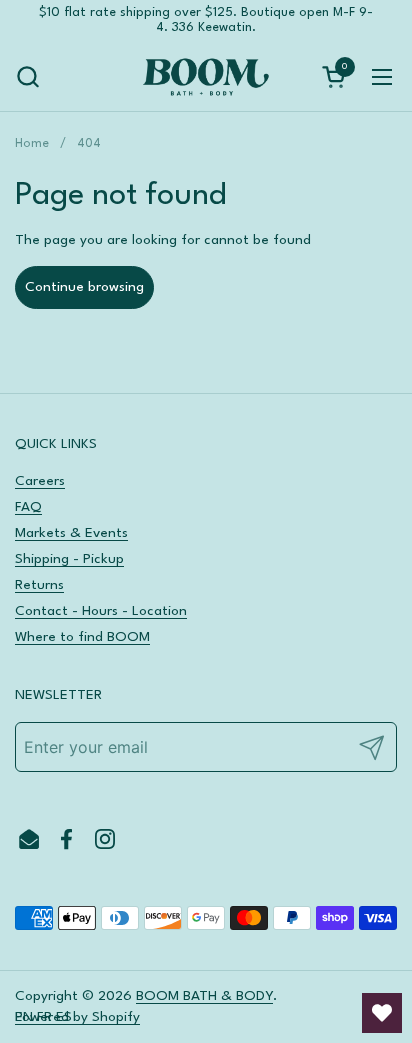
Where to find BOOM (82, 637)
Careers (40, 481)
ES (64, 1017)
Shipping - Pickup (69, 559)
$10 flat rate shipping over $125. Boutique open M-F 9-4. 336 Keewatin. (206, 20)
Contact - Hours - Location (101, 611)
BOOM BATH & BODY (204, 996)
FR (44, 1017)
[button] (27, 76)
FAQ (28, 507)
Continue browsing (84, 287)
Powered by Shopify (77, 1017)
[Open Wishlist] (382, 1013)
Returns (39, 585)
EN (24, 1017)
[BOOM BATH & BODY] (205, 77)
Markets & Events (71, 533)
